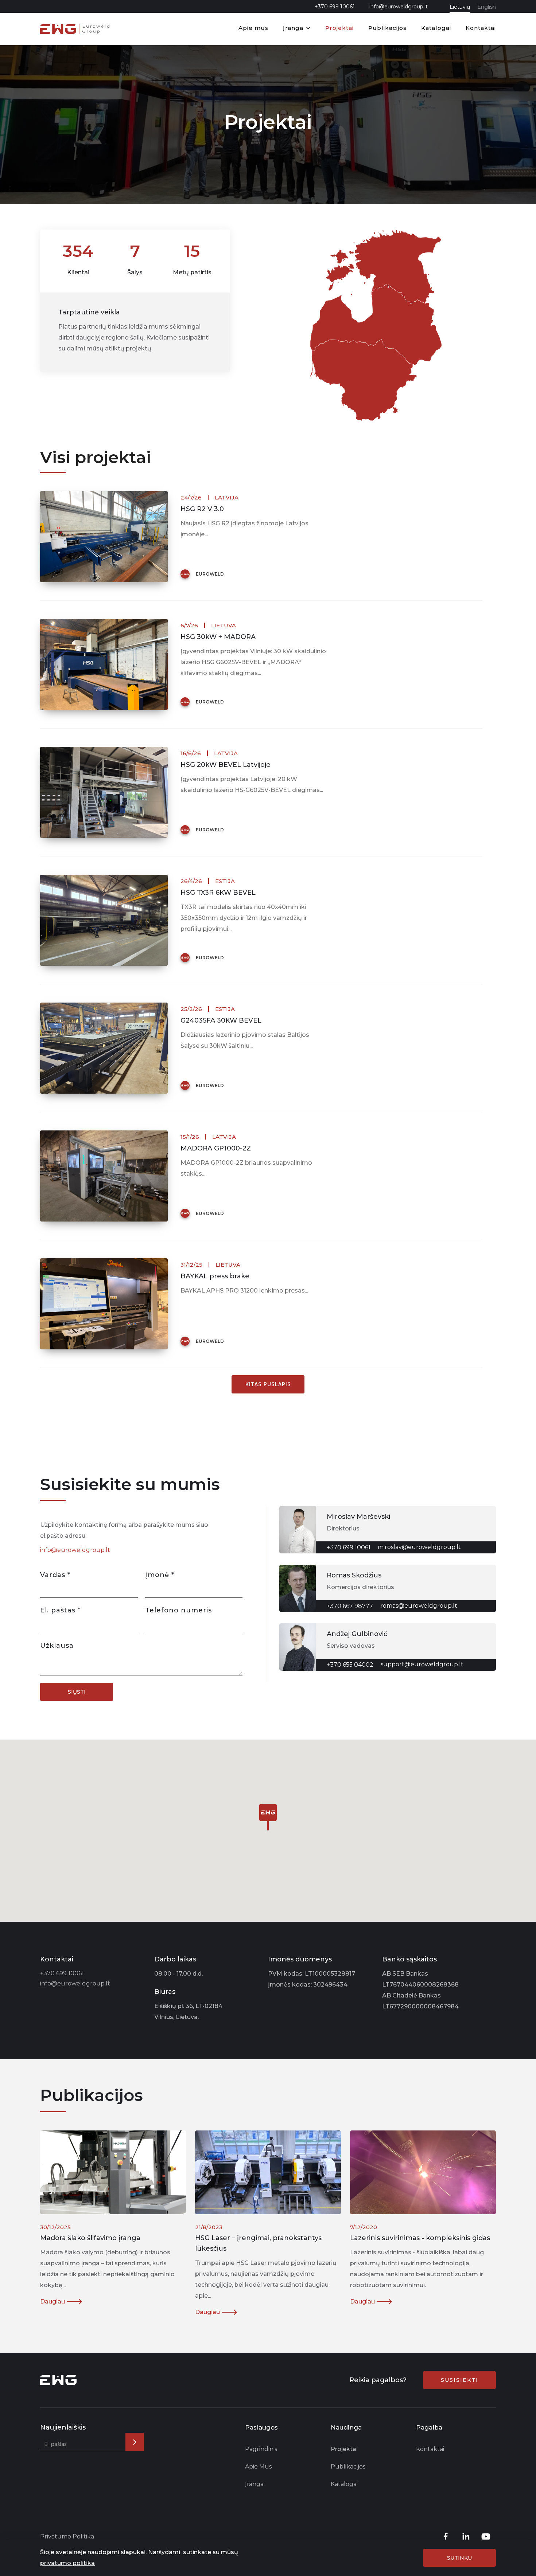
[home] (75, 29)
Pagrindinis (261, 2449)
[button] (297, 29)
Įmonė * (160, 1575)
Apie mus (253, 28)
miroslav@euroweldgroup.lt (419, 1547)
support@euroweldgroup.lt (422, 1664)
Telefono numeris (178, 1610)
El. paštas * (60, 1610)
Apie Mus (258, 2467)
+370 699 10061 (335, 7)
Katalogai (436, 28)
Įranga (293, 28)
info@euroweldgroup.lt (399, 7)
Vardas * (55, 1575)
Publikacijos (387, 28)
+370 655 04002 (350, 1665)
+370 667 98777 (350, 1606)
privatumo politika (67, 2563)
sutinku (459, 2558)
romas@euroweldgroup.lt (419, 1606)
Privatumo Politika (67, 2536)
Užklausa (57, 1646)
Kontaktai (481, 28)
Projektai (339, 28)
